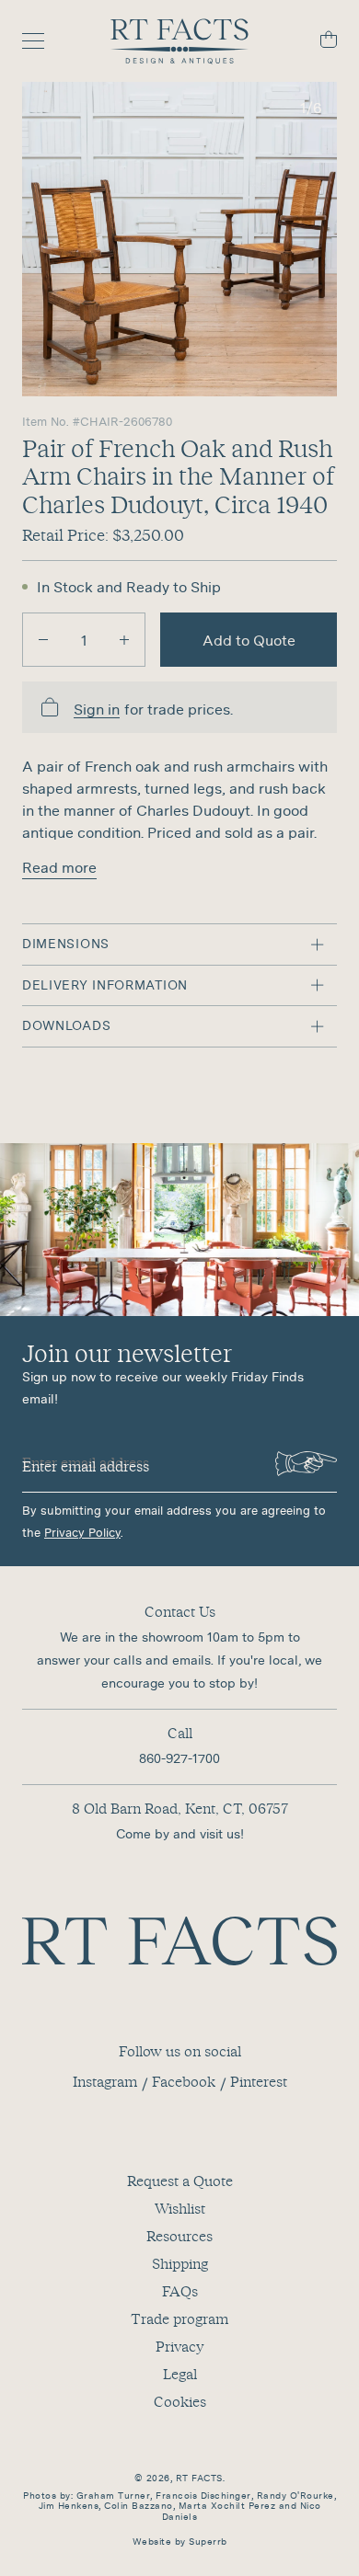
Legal (180, 2374)
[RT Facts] (179, 41)
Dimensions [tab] (66, 944)
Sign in (97, 710)
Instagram (105, 2081)
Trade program (179, 2318)
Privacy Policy (82, 1533)
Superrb (208, 2542)
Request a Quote (180, 2181)
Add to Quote (249, 640)
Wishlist (180, 2208)
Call (180, 1733)
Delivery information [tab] (105, 985)
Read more (59, 867)
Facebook (184, 2081)
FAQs (180, 2291)
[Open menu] (42, 41)
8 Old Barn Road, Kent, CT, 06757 (180, 1808)
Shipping (180, 2263)
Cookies (180, 2401)
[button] (179, 239)
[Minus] (43, 640)
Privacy (179, 2346)
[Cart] (317, 42)
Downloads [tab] (66, 1025)
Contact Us (180, 1611)
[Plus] (124, 640)
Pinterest (259, 2081)
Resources (179, 2236)
